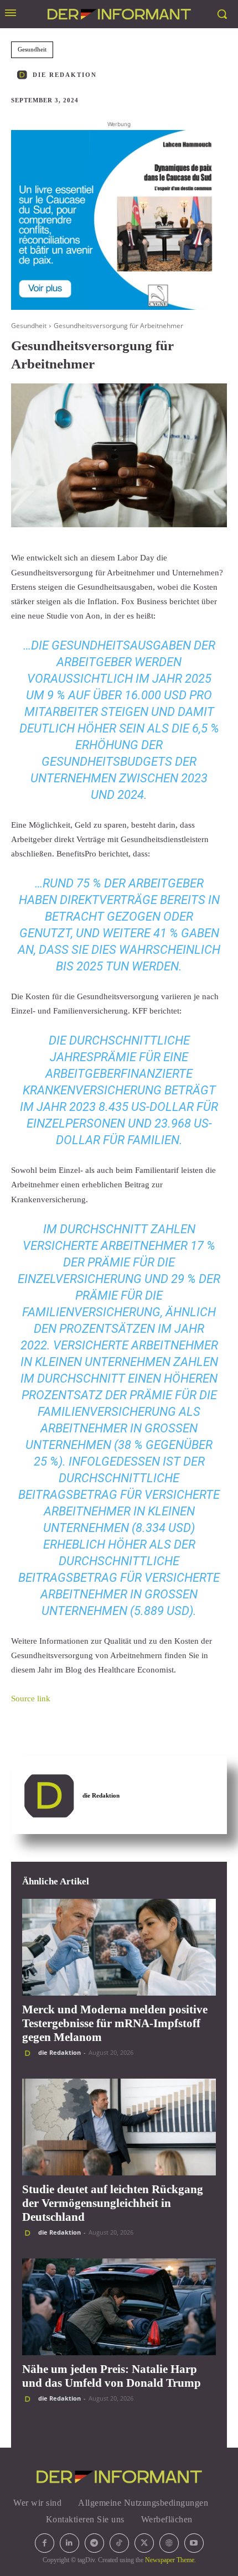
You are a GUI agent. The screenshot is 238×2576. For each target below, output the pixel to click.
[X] (144, 2543)
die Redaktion (65, 75)
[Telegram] (94, 2543)
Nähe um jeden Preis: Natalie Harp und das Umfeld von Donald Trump (112, 2376)
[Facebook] (45, 2543)
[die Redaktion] (24, 75)
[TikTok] (119, 2543)
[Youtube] (194, 2543)
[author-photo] (29, 2053)
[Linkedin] (69, 2543)
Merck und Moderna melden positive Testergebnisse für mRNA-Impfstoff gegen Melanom (115, 2023)
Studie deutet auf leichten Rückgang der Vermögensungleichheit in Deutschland (113, 2203)
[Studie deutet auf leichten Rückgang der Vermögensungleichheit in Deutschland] (119, 2127)
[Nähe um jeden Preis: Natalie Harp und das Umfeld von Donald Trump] (119, 2307)
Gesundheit (32, 49)
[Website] (169, 2543)
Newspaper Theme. (170, 2560)
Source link (31, 1699)
